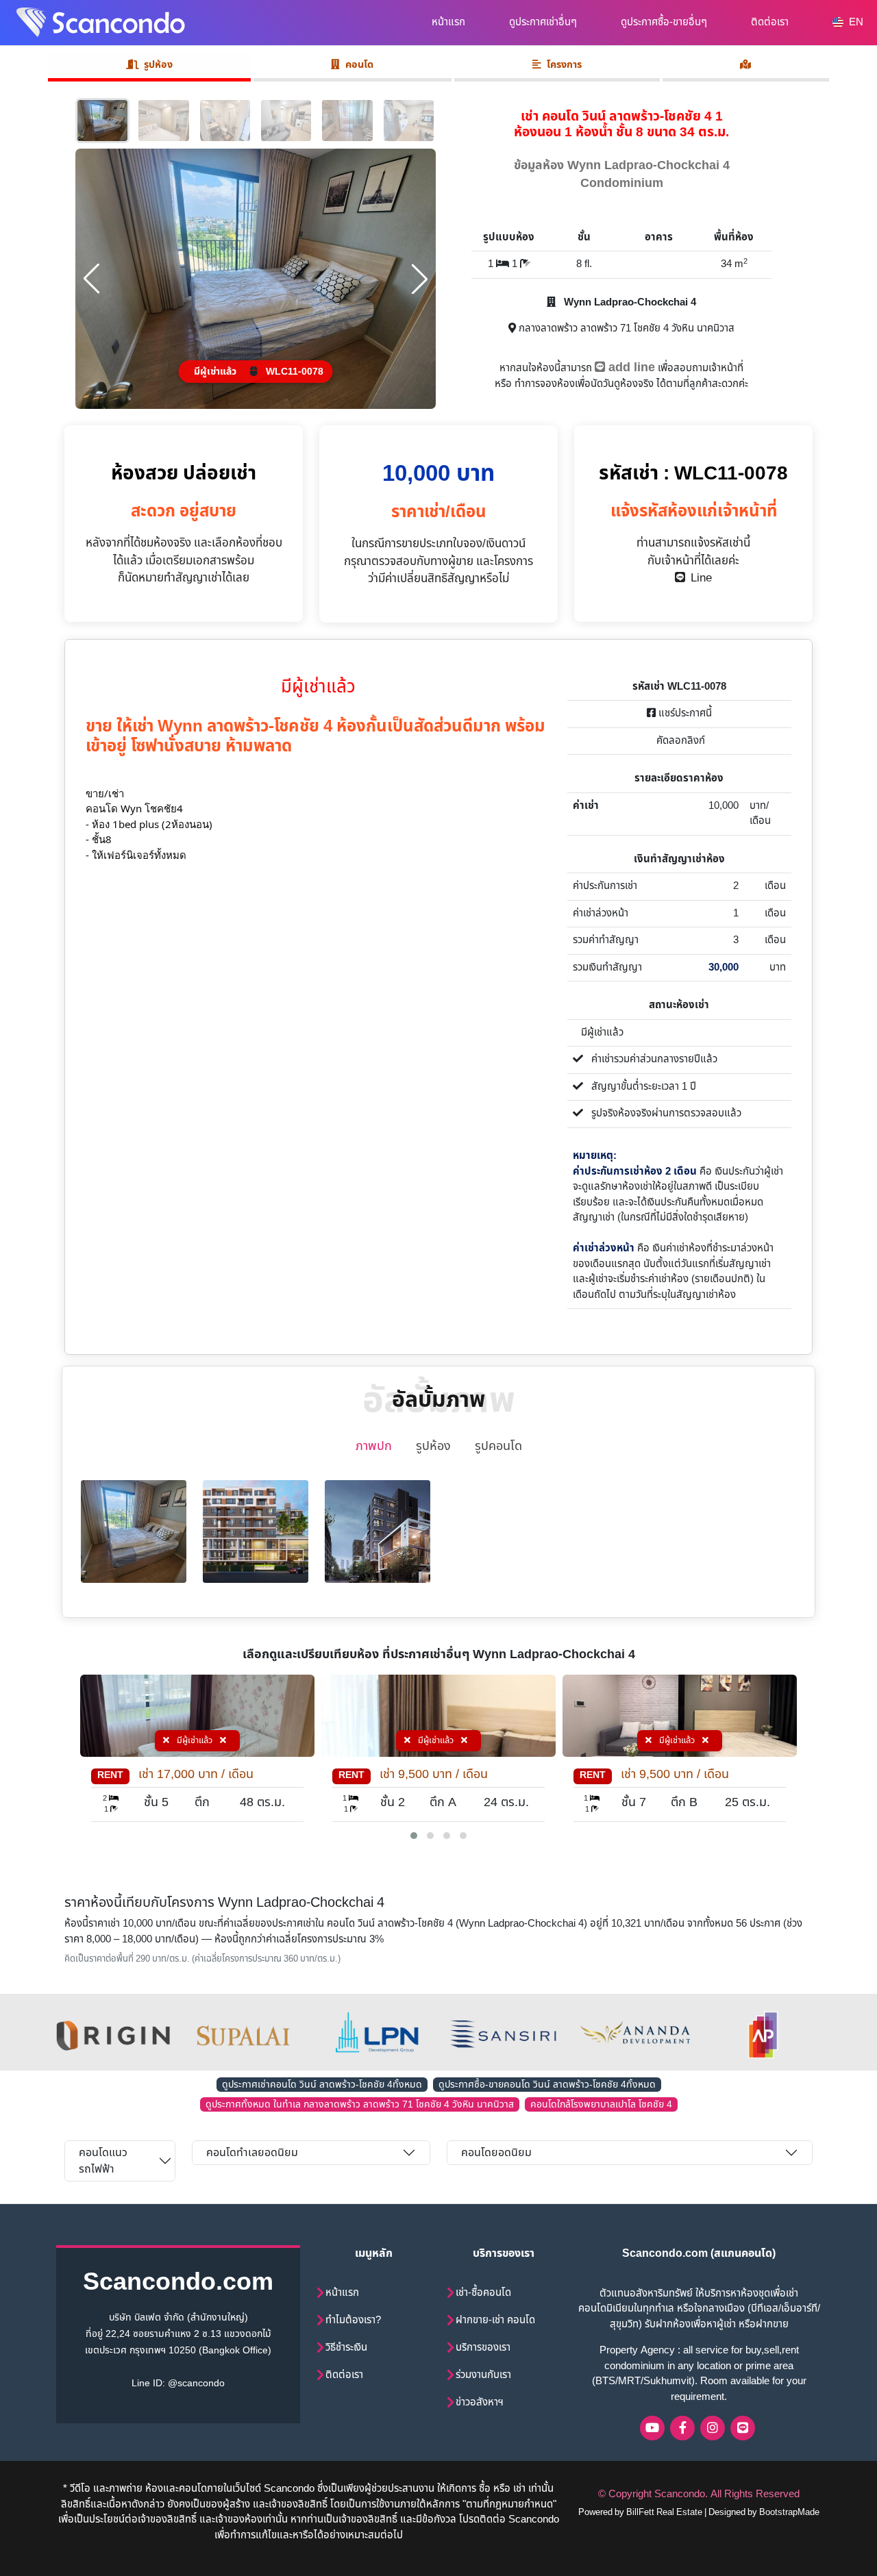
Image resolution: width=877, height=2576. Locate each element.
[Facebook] (682, 2428)
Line (699, 578)
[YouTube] (652, 2428)
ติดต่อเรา (770, 22)
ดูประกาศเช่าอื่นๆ (543, 22)
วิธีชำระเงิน (346, 2348)
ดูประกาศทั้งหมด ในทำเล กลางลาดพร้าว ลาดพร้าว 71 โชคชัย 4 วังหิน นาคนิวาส (360, 2104)
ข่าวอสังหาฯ (480, 2402)
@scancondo (196, 2383)
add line (630, 367)
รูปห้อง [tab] (158, 65)
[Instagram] (713, 2428)
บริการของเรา (483, 2348)
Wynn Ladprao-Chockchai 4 (629, 302)
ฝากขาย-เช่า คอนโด (495, 2320)
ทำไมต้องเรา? (353, 2320)
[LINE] (743, 2428)
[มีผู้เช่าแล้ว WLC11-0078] (256, 278)
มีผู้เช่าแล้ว (195, 1740)
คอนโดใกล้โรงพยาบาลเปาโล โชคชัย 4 (601, 2104)
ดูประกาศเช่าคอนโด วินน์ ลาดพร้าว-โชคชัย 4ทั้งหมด (322, 2085)
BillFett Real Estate (664, 2512)
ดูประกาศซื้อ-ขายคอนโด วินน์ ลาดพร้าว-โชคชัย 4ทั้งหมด (547, 2085)
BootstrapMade (789, 2512)
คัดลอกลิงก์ (679, 741)
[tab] (746, 67)
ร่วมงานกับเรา (483, 2375)
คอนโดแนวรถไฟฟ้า (103, 2161)
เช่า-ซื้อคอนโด (483, 2293)
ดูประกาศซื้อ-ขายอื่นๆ (664, 22)
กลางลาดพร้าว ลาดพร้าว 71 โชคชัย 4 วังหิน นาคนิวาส (625, 328)
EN (855, 22)
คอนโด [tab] (359, 65)
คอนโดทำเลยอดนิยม (252, 2153)
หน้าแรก (448, 22)
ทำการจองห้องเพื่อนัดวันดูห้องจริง (584, 384)
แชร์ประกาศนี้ (684, 713)
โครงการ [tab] (564, 65)
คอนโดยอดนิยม (496, 2153)
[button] (414, 1836)
